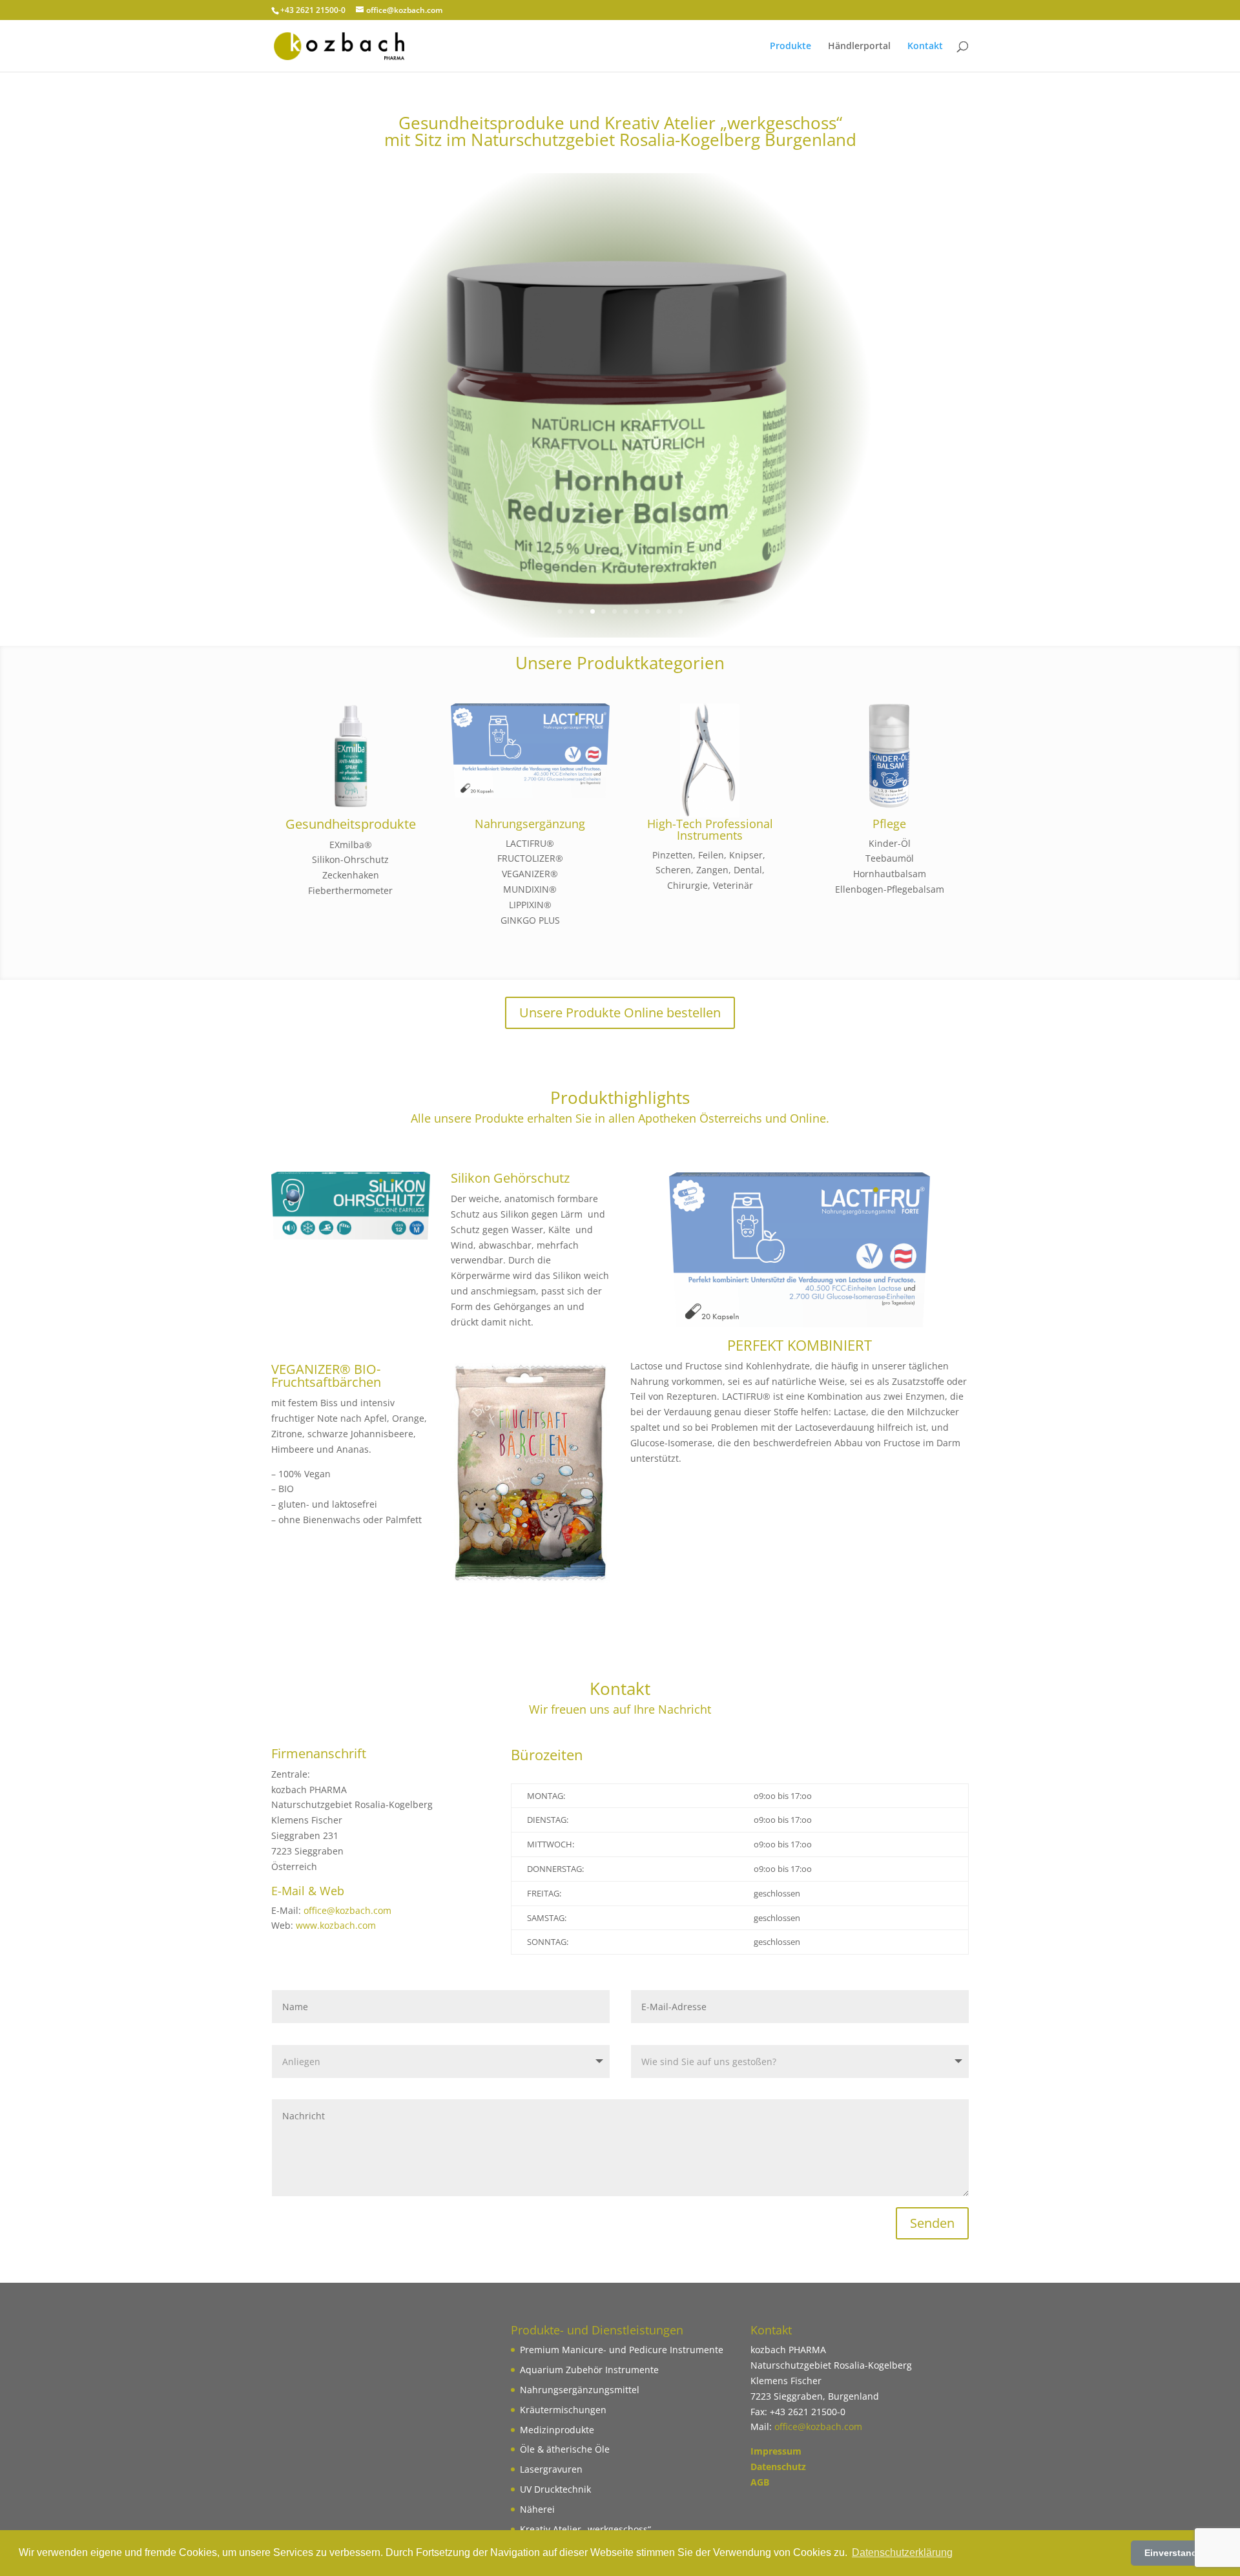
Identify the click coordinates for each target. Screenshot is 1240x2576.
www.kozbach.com (336, 1925)
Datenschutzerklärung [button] (902, 2552)
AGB (760, 2482)
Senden (932, 2223)
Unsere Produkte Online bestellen (620, 1013)
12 (680, 611)
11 (669, 611)
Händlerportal (859, 47)
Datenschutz (778, 2467)
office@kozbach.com (347, 1910)
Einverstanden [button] (1176, 2553)
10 (658, 611)
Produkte (790, 47)
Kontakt (925, 47)
